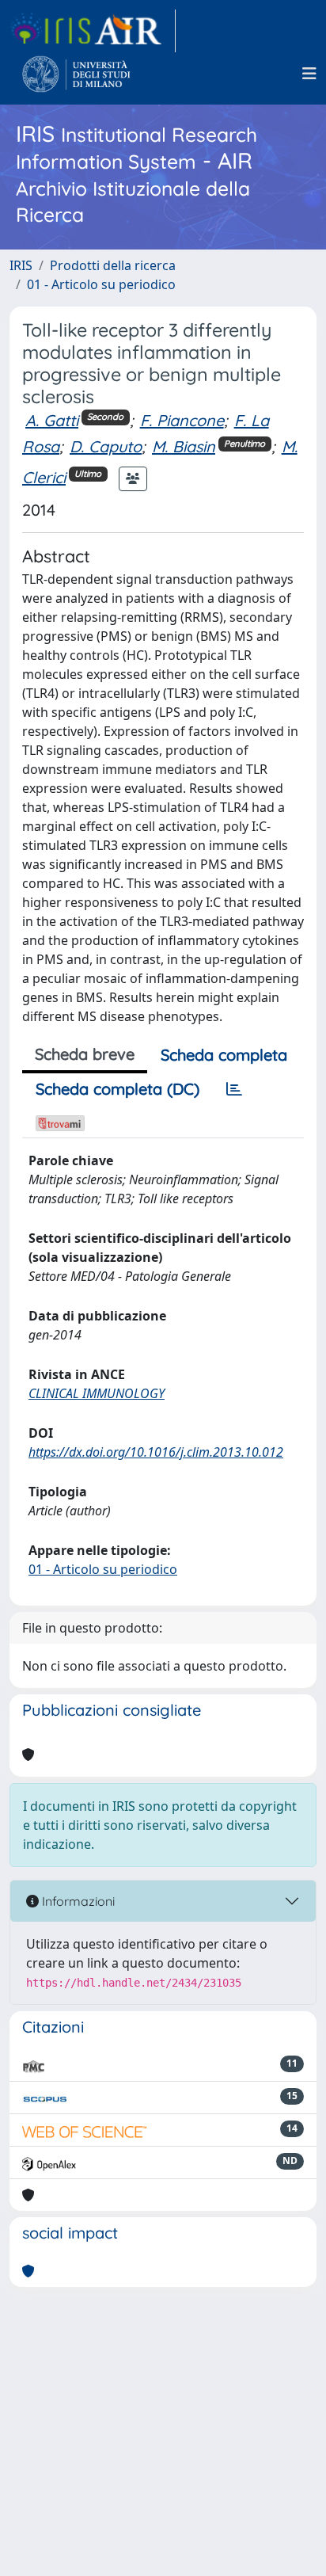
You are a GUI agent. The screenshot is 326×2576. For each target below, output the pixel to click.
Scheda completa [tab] (224, 1055)
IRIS (21, 265)
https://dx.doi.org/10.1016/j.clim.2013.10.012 (156, 1452)
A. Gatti (52, 420)
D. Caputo (106, 446)
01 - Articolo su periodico (101, 284)
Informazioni (77, 1901)
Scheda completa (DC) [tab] (118, 1089)
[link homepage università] (76, 74)
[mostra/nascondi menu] (309, 74)
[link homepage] (93, 31)
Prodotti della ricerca (113, 265)
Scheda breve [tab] (85, 1054)
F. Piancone (182, 420)
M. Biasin (184, 446)
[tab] (234, 1089)
